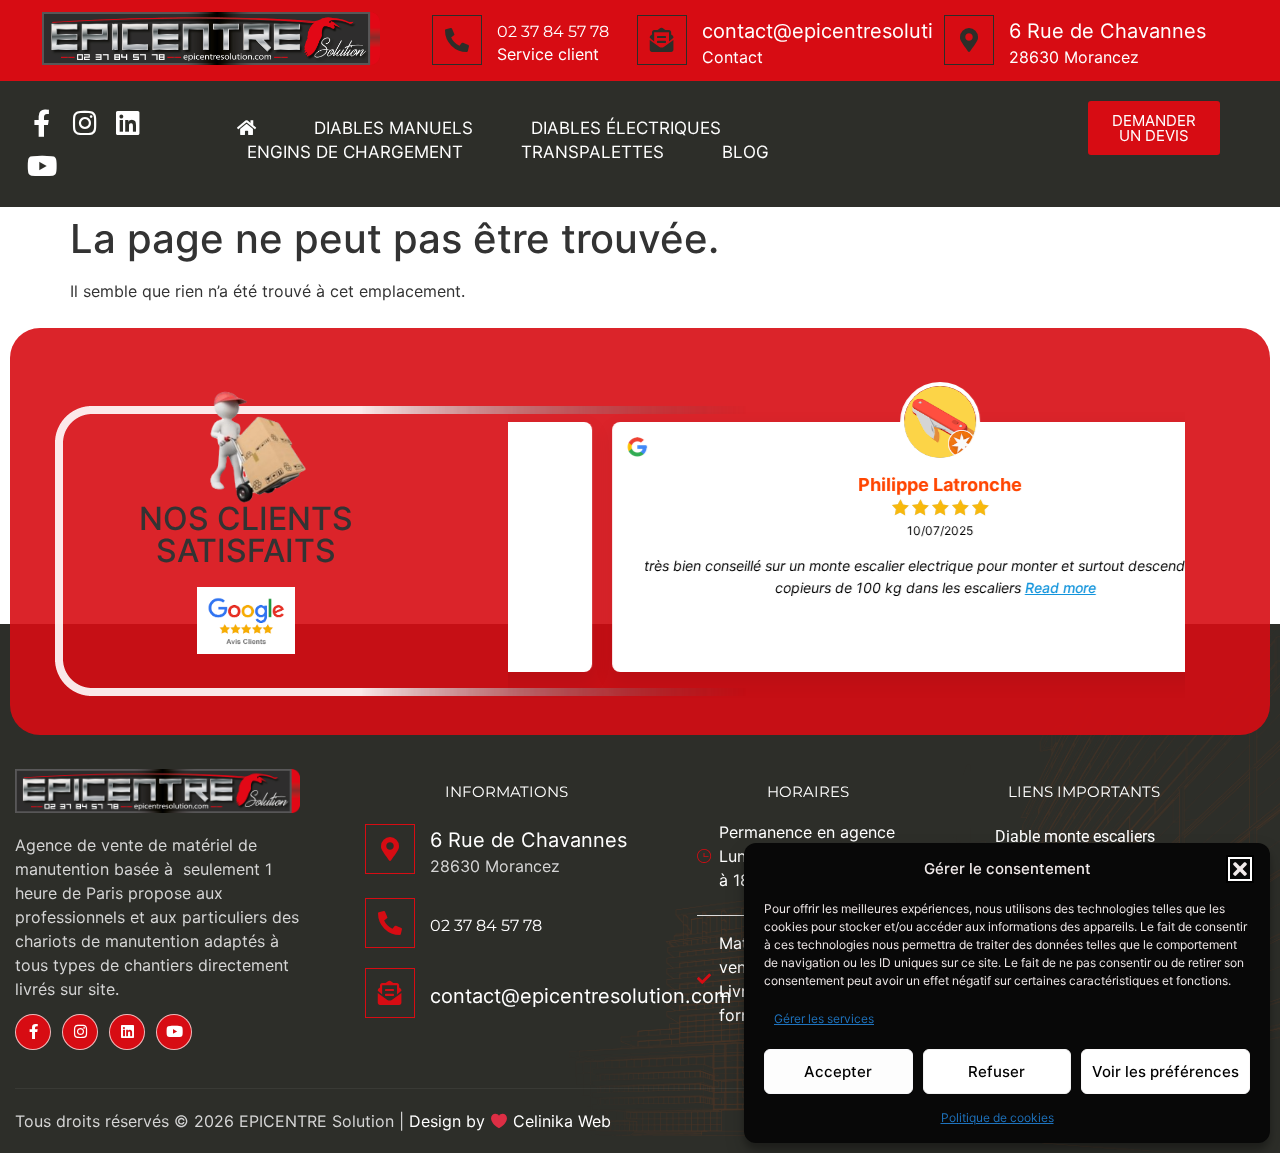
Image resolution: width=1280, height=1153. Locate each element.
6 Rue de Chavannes (1107, 31)
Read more (973, 587)
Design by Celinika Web (510, 1121)
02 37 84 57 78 (553, 31)
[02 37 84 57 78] (457, 40)
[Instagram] (84, 122)
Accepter (838, 1071)
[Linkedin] (127, 122)
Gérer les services (824, 1018)
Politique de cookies (997, 1117)
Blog (745, 152)
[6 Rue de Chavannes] (969, 40)
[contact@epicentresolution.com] (662, 40)
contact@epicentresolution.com (852, 31)
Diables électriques (626, 128)
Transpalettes (592, 152)
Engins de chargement (355, 152)
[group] (853, 547)
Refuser (996, 1071)
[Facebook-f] (41, 122)
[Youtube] (41, 165)
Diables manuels (393, 128)
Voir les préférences (1165, 1071)
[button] (1240, 869)
